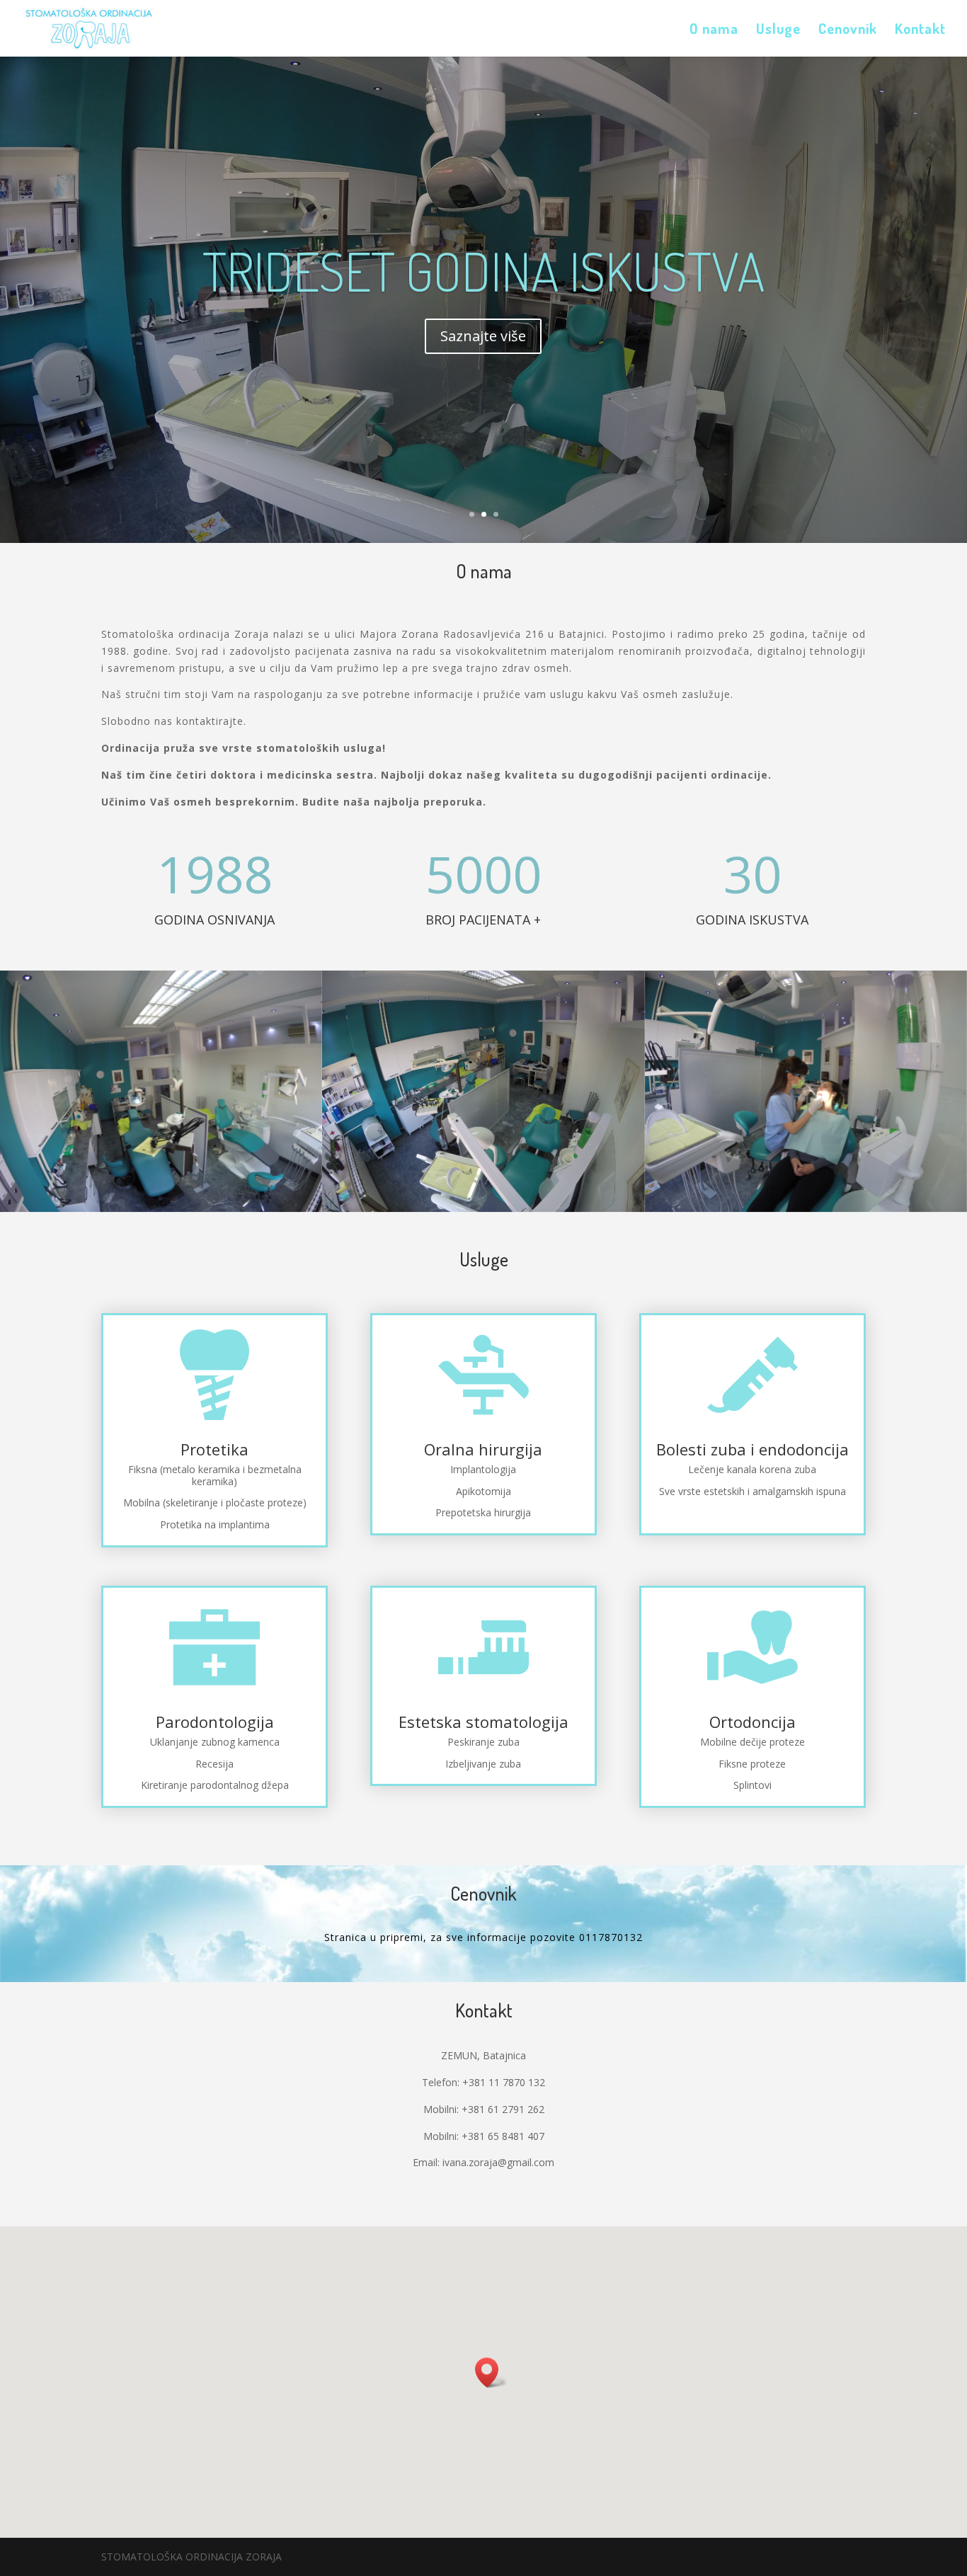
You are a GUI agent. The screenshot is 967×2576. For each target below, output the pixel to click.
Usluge (778, 30)
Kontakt (920, 30)
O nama (714, 30)
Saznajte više (483, 336)
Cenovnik (848, 30)
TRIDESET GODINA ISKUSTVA (483, 271)
